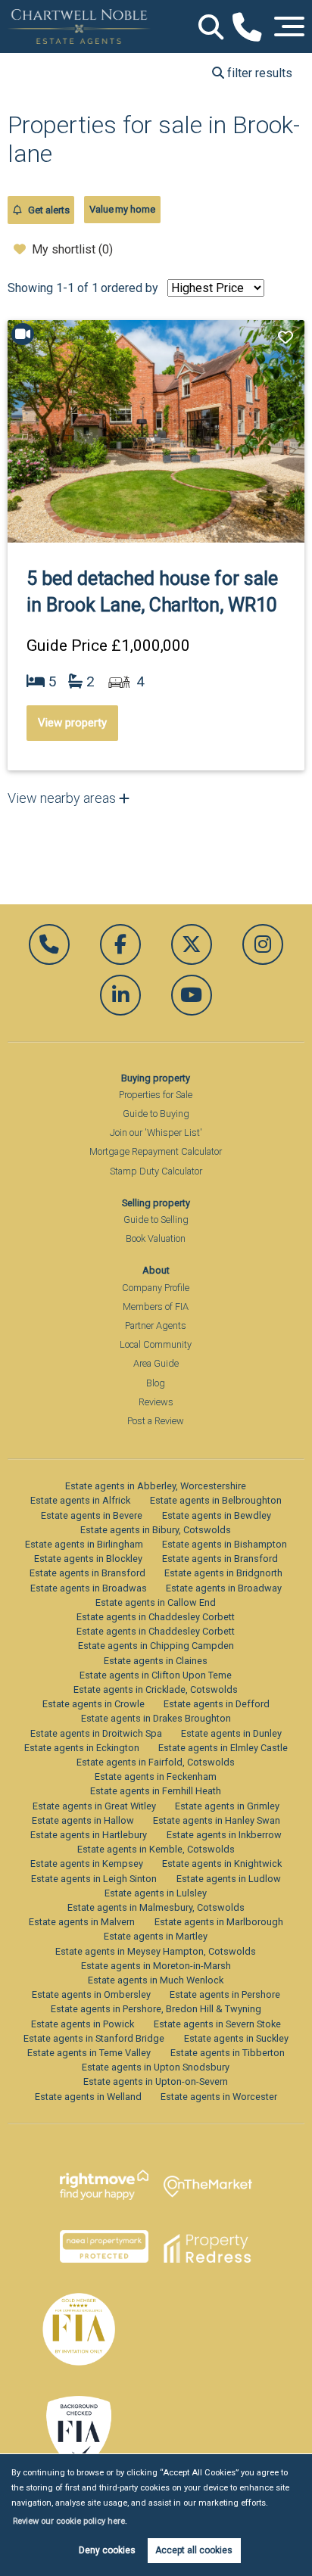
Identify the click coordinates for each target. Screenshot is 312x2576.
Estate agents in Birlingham (84, 1544)
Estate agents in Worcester (219, 2097)
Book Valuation (156, 1238)
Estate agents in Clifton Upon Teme (156, 1675)
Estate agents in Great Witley (94, 1806)
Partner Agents (156, 1325)
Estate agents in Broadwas (89, 1588)
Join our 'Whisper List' (156, 1132)
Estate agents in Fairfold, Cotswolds (156, 1762)
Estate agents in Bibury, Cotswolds (156, 1530)
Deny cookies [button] (107, 2550)
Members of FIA (156, 1307)
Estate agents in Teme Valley (89, 2053)
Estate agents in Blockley (88, 1559)
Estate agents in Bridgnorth (223, 1573)
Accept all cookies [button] (194, 2550)
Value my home (122, 209)
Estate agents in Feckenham (156, 1776)
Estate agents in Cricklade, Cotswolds (156, 1689)
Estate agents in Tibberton (228, 2053)
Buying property (156, 1078)
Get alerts (47, 210)
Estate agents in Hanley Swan (217, 1820)
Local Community (156, 1344)
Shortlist (287, 338)
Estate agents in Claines (156, 1661)
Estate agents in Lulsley (156, 1893)
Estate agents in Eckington (82, 1748)
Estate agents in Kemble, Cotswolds (156, 1849)
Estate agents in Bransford (220, 1559)
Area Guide (156, 1363)
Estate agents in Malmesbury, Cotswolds (156, 1907)
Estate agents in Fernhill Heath (156, 1791)
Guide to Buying (156, 1114)
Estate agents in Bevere (92, 1515)
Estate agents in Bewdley (217, 1515)
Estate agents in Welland (88, 2097)
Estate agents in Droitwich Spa (96, 1733)
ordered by (129, 288)
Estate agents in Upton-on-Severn (156, 2081)
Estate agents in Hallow (83, 1820)
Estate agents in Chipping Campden (156, 1646)
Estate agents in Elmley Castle (223, 1748)
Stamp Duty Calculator (156, 1171)
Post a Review (156, 1421)
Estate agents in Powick (83, 2024)
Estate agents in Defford (217, 1704)
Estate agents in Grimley (227, 1806)
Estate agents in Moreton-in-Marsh (156, 1966)
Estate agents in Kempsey (87, 1864)
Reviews (156, 1402)
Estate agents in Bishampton (225, 1544)
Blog (156, 1383)
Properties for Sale (156, 1095)
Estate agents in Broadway (224, 1588)
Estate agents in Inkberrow (224, 1835)
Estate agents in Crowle (94, 1704)
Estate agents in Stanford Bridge (94, 2038)
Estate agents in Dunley (231, 1733)
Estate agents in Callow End (156, 1602)
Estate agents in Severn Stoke (217, 2024)
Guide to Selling (156, 1220)
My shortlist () (72, 249)
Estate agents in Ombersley (91, 1994)
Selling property (156, 1203)
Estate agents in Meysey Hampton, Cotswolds (156, 1951)
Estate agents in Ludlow (229, 1879)
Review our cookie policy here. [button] (70, 2521)
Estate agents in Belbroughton (216, 1500)
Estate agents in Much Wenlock (156, 1980)
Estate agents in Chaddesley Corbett (156, 1617)
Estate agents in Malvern (82, 1922)
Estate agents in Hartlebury (89, 1835)
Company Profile (156, 1288)
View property (72, 723)
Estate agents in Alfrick (80, 1500)
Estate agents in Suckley (236, 2038)
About (156, 1270)
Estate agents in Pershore (225, 1994)
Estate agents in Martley (156, 1936)
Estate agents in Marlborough (219, 1922)
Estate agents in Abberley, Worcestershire (156, 1486)
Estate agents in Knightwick (222, 1864)
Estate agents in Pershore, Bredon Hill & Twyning (156, 2009)
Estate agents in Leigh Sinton (94, 1879)
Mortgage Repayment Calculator (156, 1151)
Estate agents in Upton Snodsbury (156, 2067)
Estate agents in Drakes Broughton (156, 1718)
